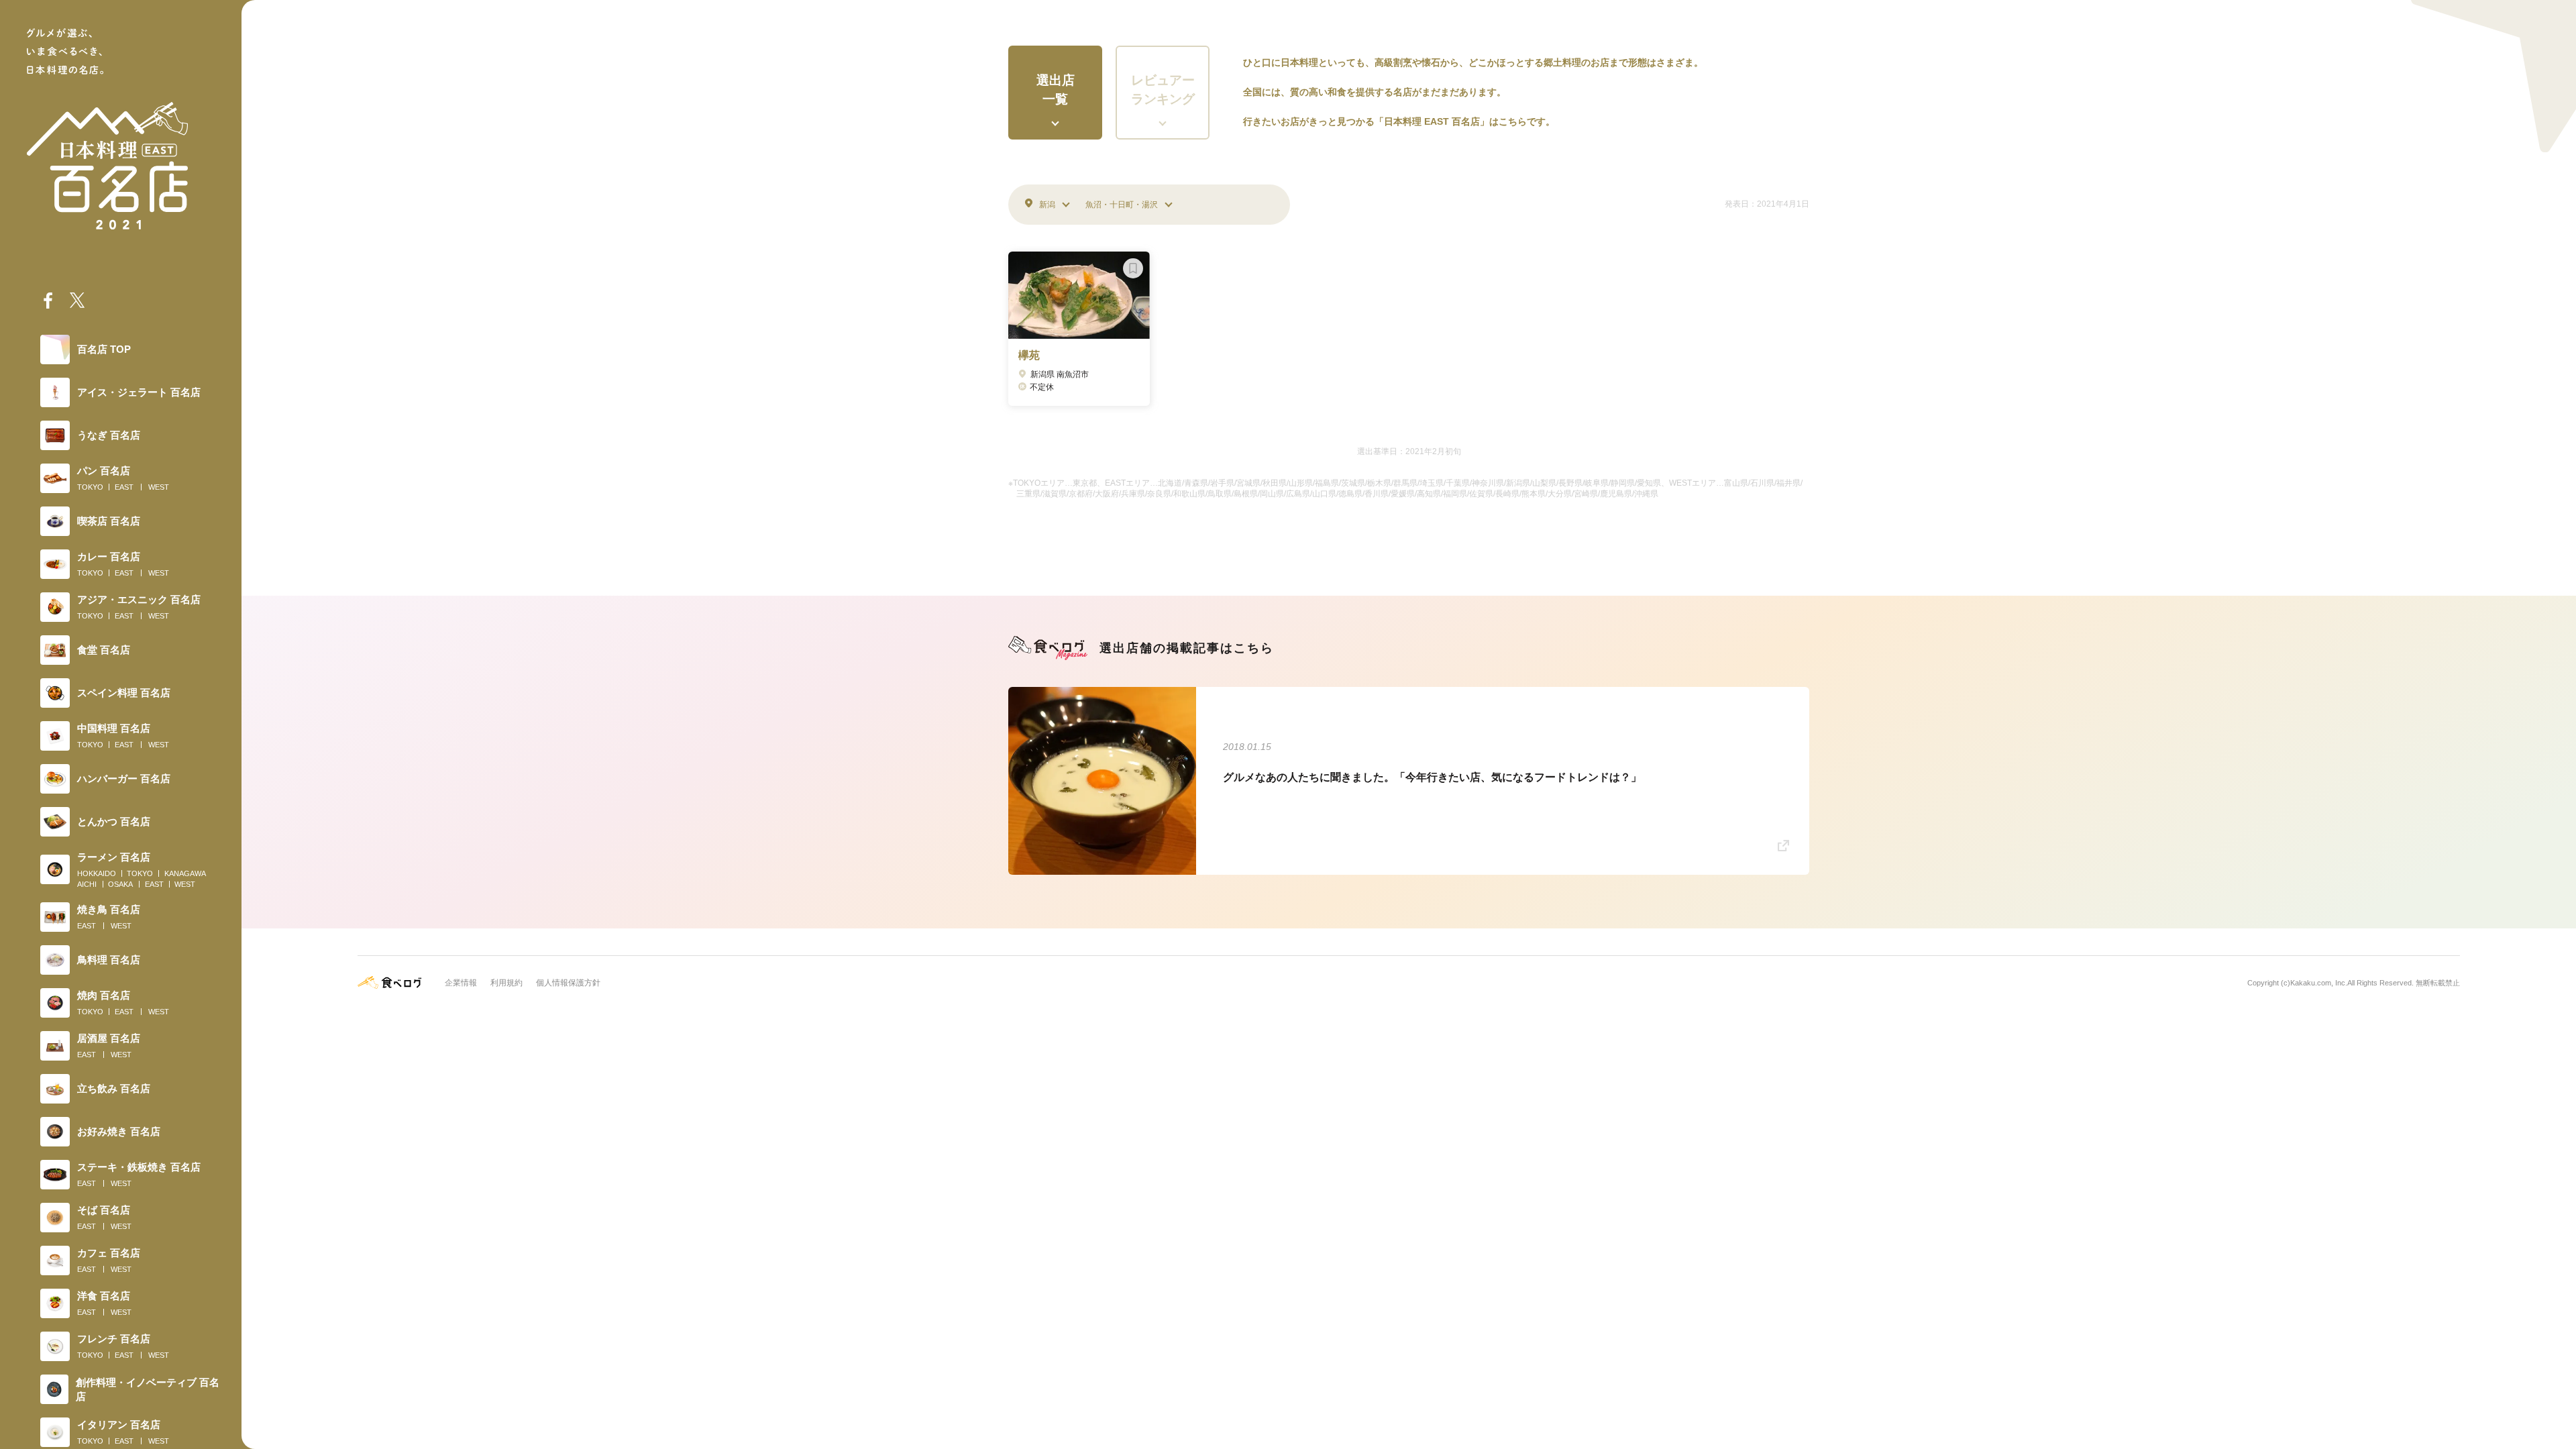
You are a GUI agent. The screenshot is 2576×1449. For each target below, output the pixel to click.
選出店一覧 (1056, 90)
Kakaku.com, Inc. (2319, 983)
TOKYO (90, 487)
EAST (124, 487)
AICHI (87, 884)
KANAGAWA (185, 873)
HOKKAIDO (97, 873)
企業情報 (461, 983)
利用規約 (506, 983)
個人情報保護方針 (568, 983)
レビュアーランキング (1163, 90)
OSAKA (120, 884)
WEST (159, 487)
